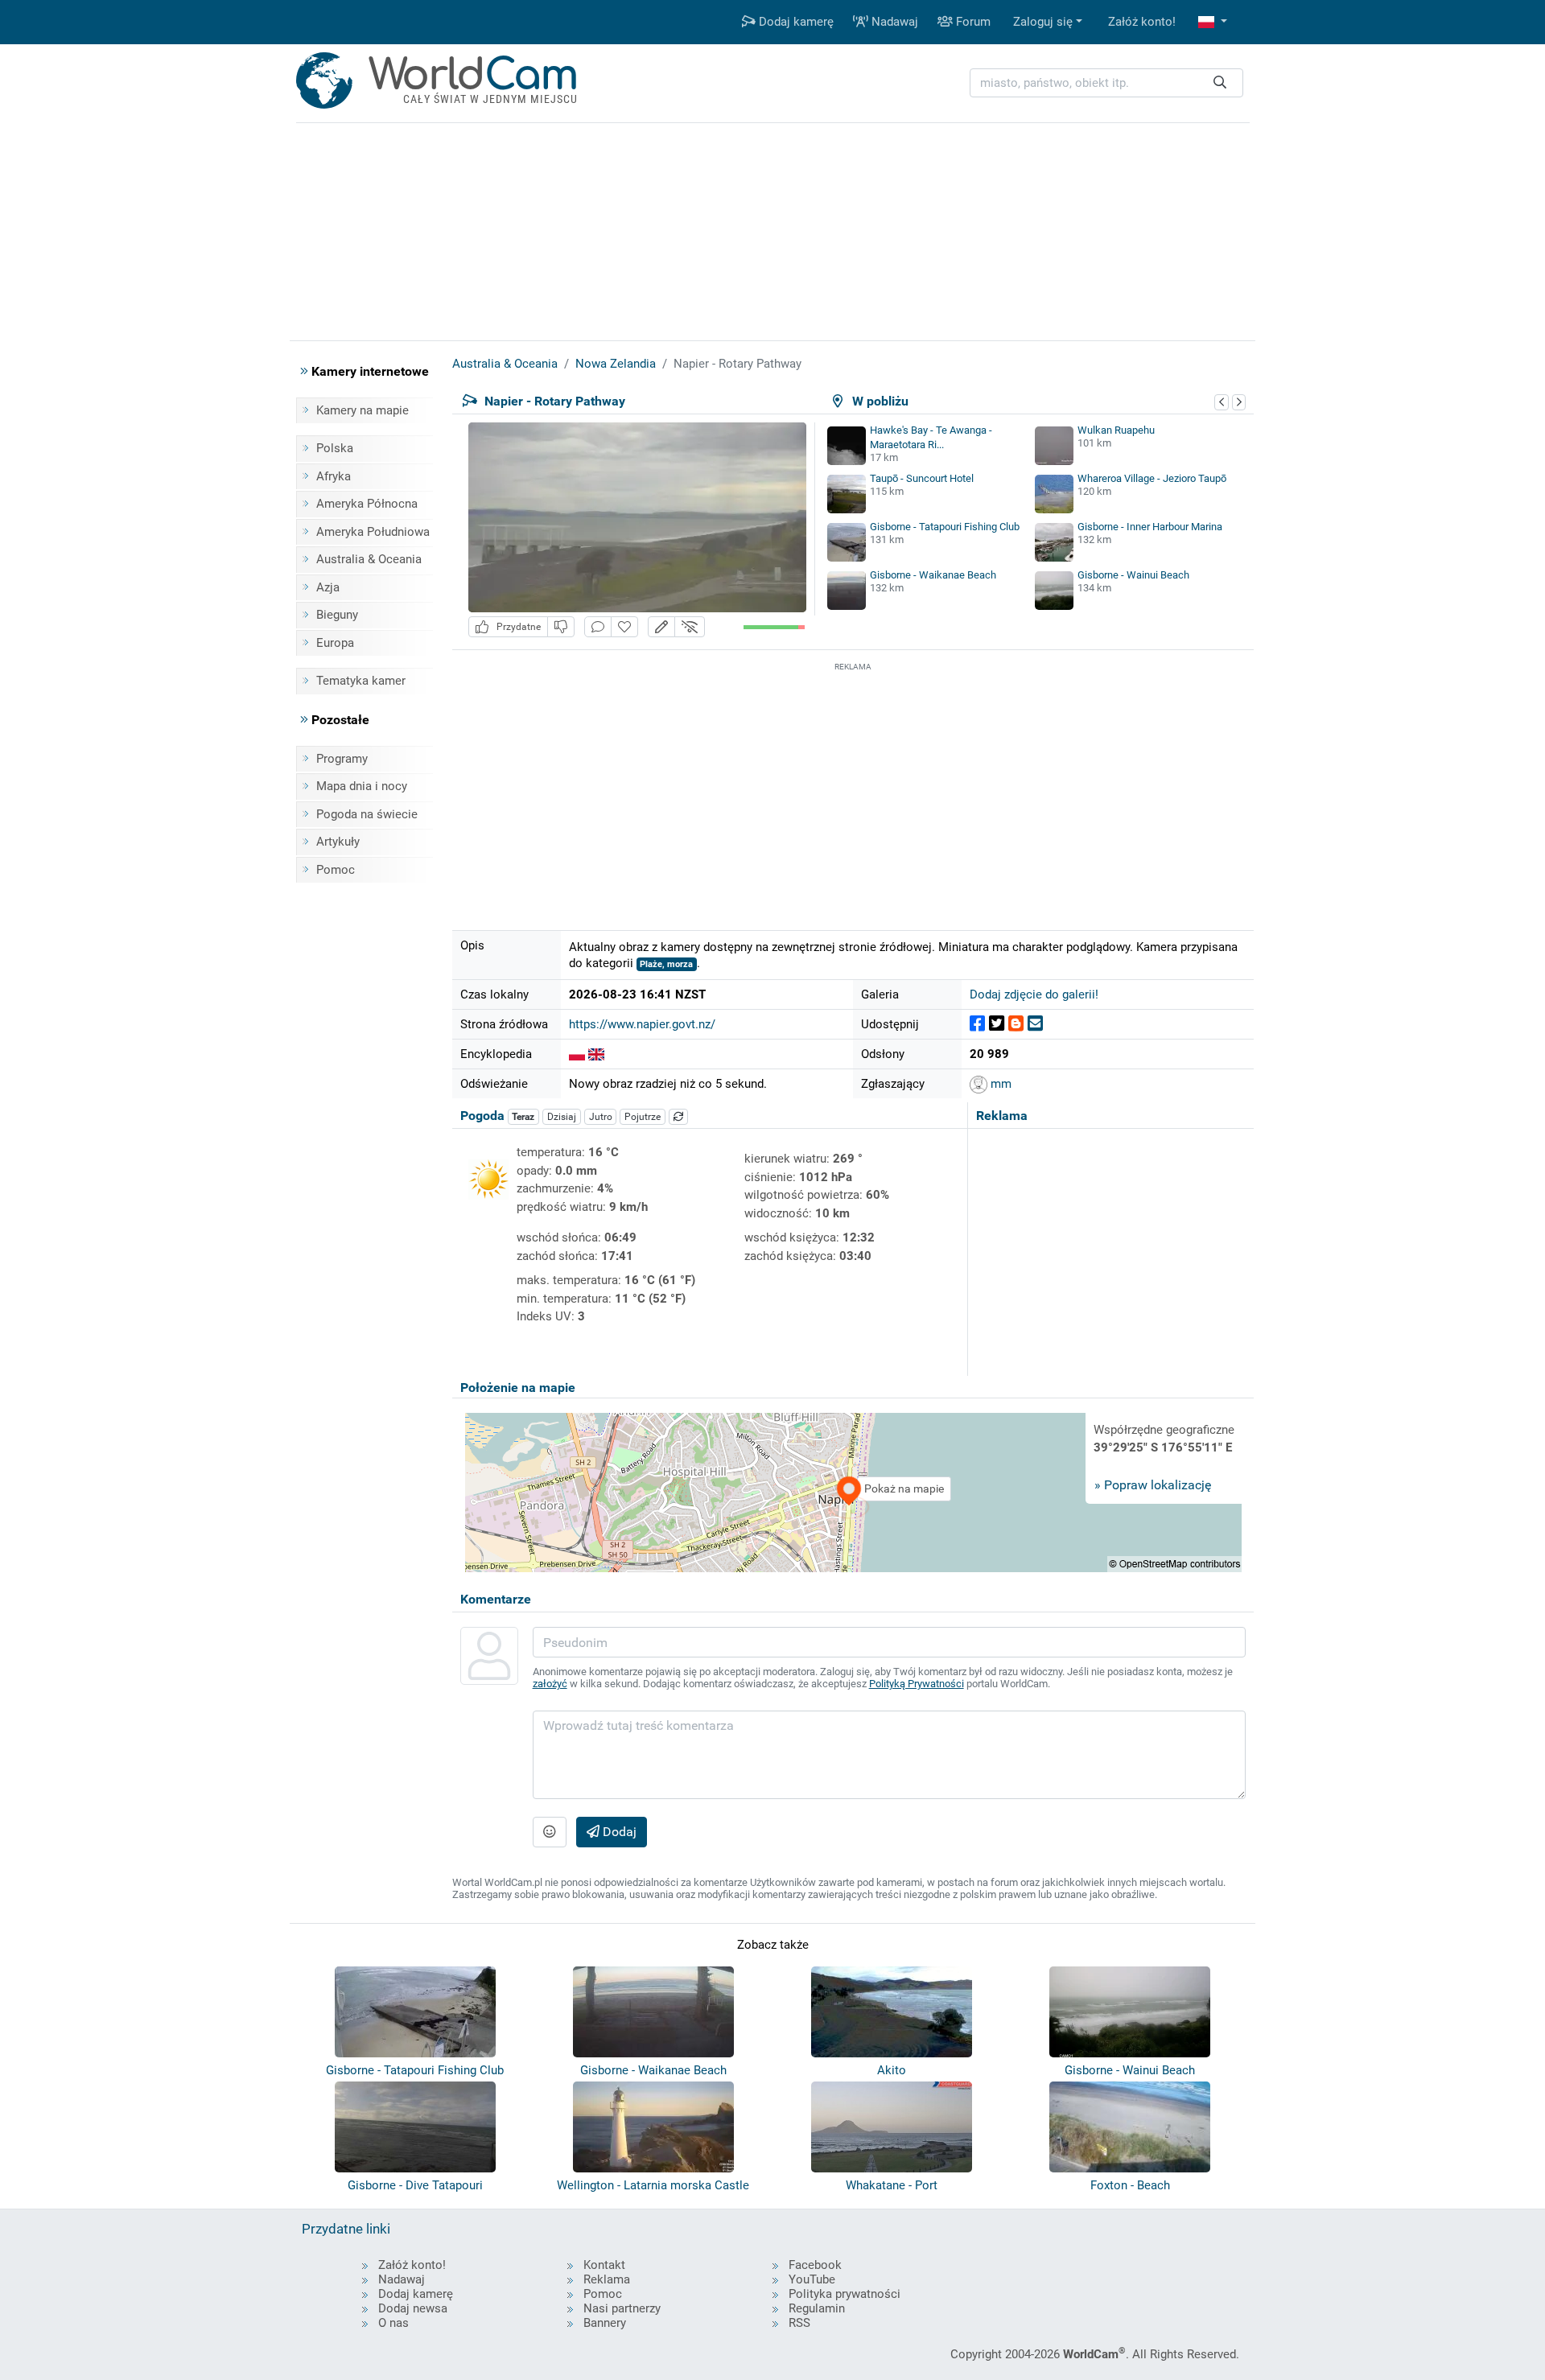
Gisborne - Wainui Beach (1133, 575)
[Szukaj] (1220, 83)
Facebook (815, 2265)
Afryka (334, 476)
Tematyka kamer (361, 681)
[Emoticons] (550, 1832)
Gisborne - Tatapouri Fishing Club (945, 527)
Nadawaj (893, 22)
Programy (342, 759)
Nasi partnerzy (622, 2308)
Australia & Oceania (369, 559)
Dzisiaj (562, 1117)
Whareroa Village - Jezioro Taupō (1152, 478)
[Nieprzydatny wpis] (561, 627)
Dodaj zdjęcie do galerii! (1034, 994)
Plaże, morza (666, 964)
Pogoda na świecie (367, 814)
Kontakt (604, 2265)
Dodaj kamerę (795, 22)
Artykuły (338, 842)
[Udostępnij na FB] (977, 1024)
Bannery (605, 2323)
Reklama (607, 2279)
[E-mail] (1035, 1024)
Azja (328, 587)
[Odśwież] (678, 1117)
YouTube (812, 2279)
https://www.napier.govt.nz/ (642, 1024)
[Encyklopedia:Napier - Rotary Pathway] (577, 1054)
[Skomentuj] (598, 627)
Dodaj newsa (413, 2308)
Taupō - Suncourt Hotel (922, 478)
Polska (335, 448)
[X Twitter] (997, 1024)
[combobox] (1106, 83)
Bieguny (337, 615)
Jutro (601, 1117)
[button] (1213, 22)
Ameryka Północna (367, 504)
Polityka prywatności (845, 2294)
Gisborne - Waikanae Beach (933, 575)
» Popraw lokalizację (1153, 1485)
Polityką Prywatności (917, 1684)
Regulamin (817, 2308)
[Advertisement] (853, 788)
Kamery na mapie (363, 410)
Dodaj (618, 1832)
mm (999, 1084)
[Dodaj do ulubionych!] (624, 627)
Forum (972, 22)
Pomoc (336, 870)
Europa (335, 643)
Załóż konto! (1142, 22)
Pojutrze (643, 1117)
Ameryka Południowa (373, 532)
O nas (393, 2323)
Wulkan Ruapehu (1116, 430)
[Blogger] (1016, 1024)
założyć (550, 1684)
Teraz (523, 1117)
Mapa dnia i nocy (362, 786)
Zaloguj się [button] (1043, 22)
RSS (799, 2323)
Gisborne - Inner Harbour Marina (1150, 527)
